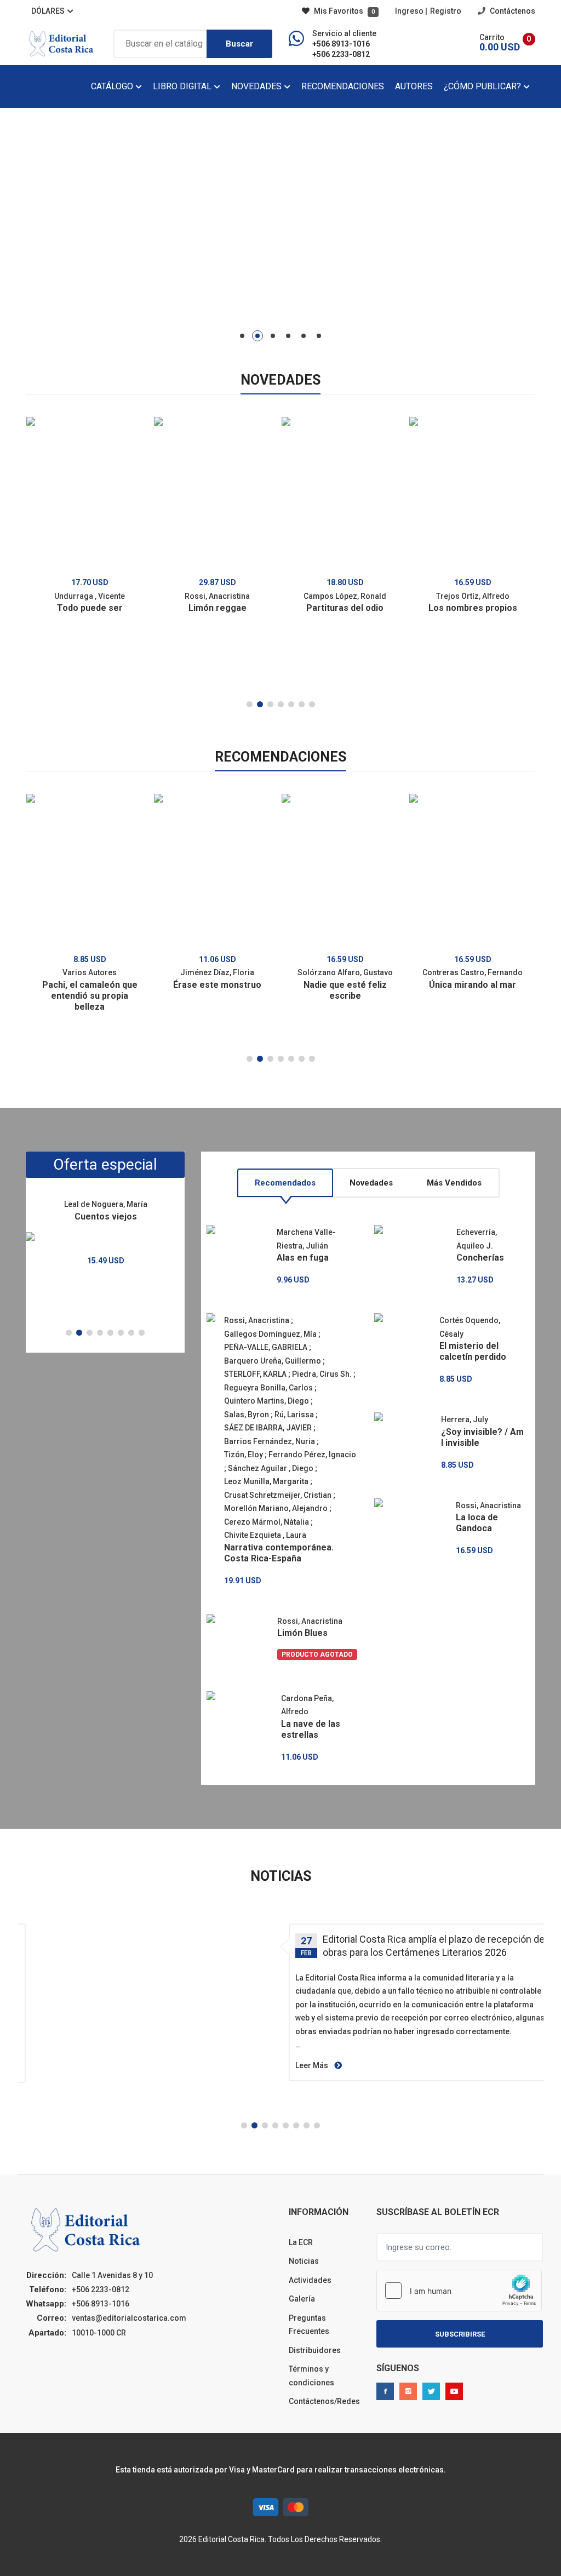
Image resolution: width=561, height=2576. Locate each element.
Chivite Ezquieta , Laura (265, 1535)
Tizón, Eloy (244, 1455)
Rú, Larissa (294, 1415)
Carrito (492, 37)
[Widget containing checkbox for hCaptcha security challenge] (459, 2291)
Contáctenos (512, 11)
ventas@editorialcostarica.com (129, 2318)
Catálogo (113, 86)
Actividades (310, 2280)
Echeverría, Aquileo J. (477, 1239)
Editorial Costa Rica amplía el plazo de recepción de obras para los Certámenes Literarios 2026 (434, 1946)
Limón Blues (302, 1633)
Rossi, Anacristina (217, 596)
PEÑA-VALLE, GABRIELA (266, 1347)
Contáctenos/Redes (324, 2401)
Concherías (480, 1258)
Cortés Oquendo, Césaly (470, 1327)
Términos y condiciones (311, 2376)
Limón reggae (217, 608)
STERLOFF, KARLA (255, 1374)
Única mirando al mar (473, 985)
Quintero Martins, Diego (267, 1401)
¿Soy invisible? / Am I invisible (482, 1437)
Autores (414, 86)
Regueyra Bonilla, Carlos (268, 1388)
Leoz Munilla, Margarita (266, 1481)
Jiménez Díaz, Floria (217, 972)
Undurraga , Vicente (90, 596)
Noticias (304, 2261)
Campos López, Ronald (345, 596)
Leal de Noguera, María (106, 1204)
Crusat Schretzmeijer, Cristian (278, 1495)
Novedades (257, 86)
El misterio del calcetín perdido (473, 1351)
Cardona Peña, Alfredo (307, 1705)
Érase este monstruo (217, 985)
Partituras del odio (345, 608)
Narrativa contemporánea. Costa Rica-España (279, 1553)
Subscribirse (460, 2334)
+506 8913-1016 (341, 44)
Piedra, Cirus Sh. (322, 1374)
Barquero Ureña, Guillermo (273, 1361)
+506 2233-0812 (341, 54)
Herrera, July (465, 1419)
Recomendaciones (343, 86)
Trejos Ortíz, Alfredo (473, 596)
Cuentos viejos (106, 1217)
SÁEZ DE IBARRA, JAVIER (268, 1428)
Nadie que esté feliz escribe (345, 990)
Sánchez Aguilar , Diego (271, 1468)
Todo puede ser (90, 608)
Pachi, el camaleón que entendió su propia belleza (90, 996)
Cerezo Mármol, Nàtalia (267, 1522)
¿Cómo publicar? (483, 86)
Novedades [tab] (371, 1183)
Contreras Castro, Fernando (473, 972)
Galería (302, 2299)
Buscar (239, 44)
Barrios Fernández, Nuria (270, 1441)
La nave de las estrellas (311, 1729)
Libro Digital (183, 86)
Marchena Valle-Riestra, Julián (306, 1239)
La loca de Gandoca (477, 1523)
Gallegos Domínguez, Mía (270, 1334)
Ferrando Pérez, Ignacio (312, 1455)
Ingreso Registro (428, 11)
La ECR (301, 2242)
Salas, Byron (247, 1415)
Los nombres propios (473, 608)
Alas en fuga (303, 1258)
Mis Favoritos (344, 11)
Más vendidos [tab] (454, 1183)
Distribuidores (315, 2350)
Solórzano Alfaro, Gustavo (345, 972)
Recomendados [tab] (285, 1183)
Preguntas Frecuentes (309, 2325)
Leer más (313, 2065)
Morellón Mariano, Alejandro (276, 1508)
